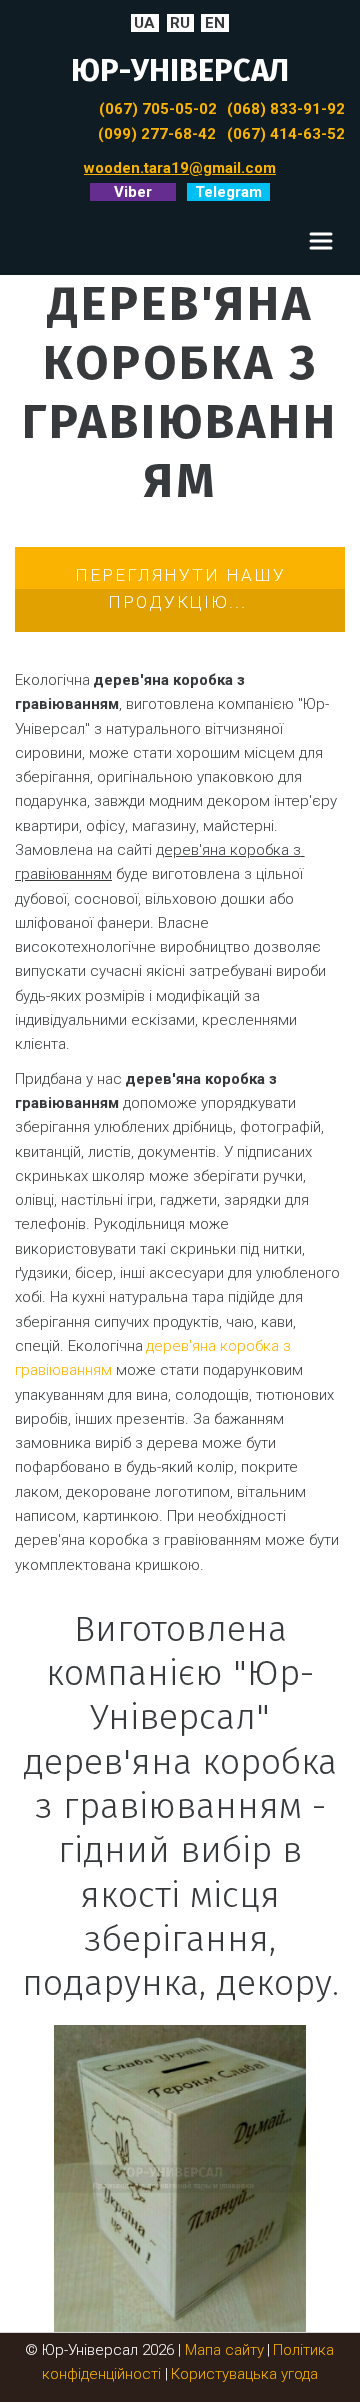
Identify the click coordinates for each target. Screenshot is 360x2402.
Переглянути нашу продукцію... (180, 589)
